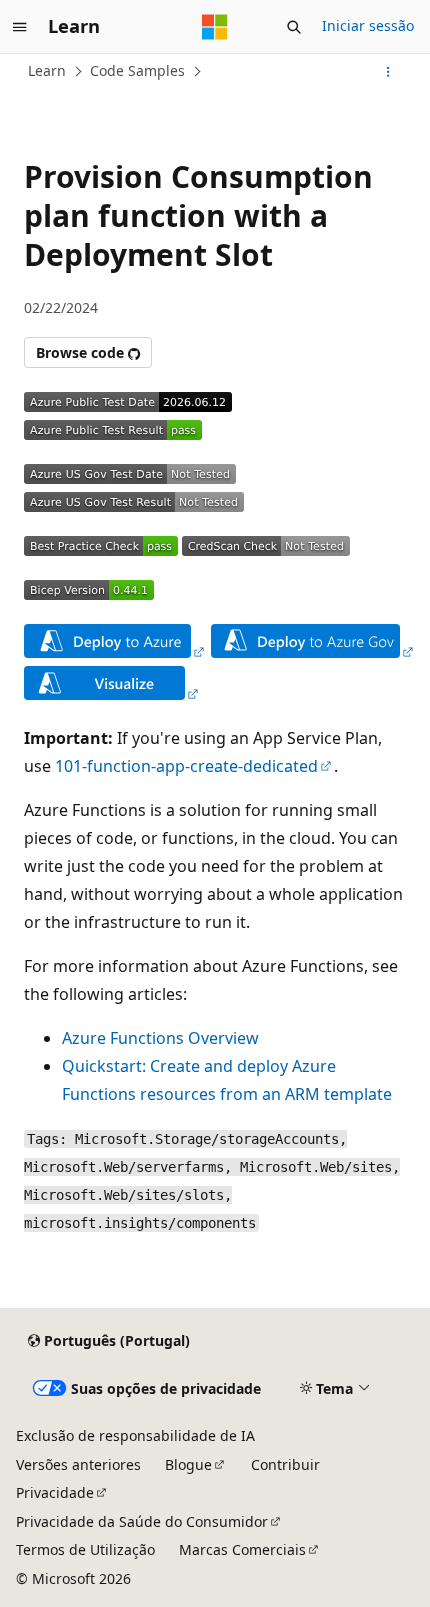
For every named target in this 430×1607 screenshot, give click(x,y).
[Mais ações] (388, 72)
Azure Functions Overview (160, 1038)
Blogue (188, 1464)
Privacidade (55, 1492)
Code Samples (137, 70)
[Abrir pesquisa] (294, 27)
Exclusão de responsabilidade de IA (135, 1435)
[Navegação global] (20, 27)
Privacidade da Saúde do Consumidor (142, 1521)
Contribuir (285, 1464)
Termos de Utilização (85, 1549)
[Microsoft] (215, 27)
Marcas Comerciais (242, 1549)
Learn (47, 70)
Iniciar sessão (368, 25)
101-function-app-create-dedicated (186, 766)
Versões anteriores (78, 1464)
